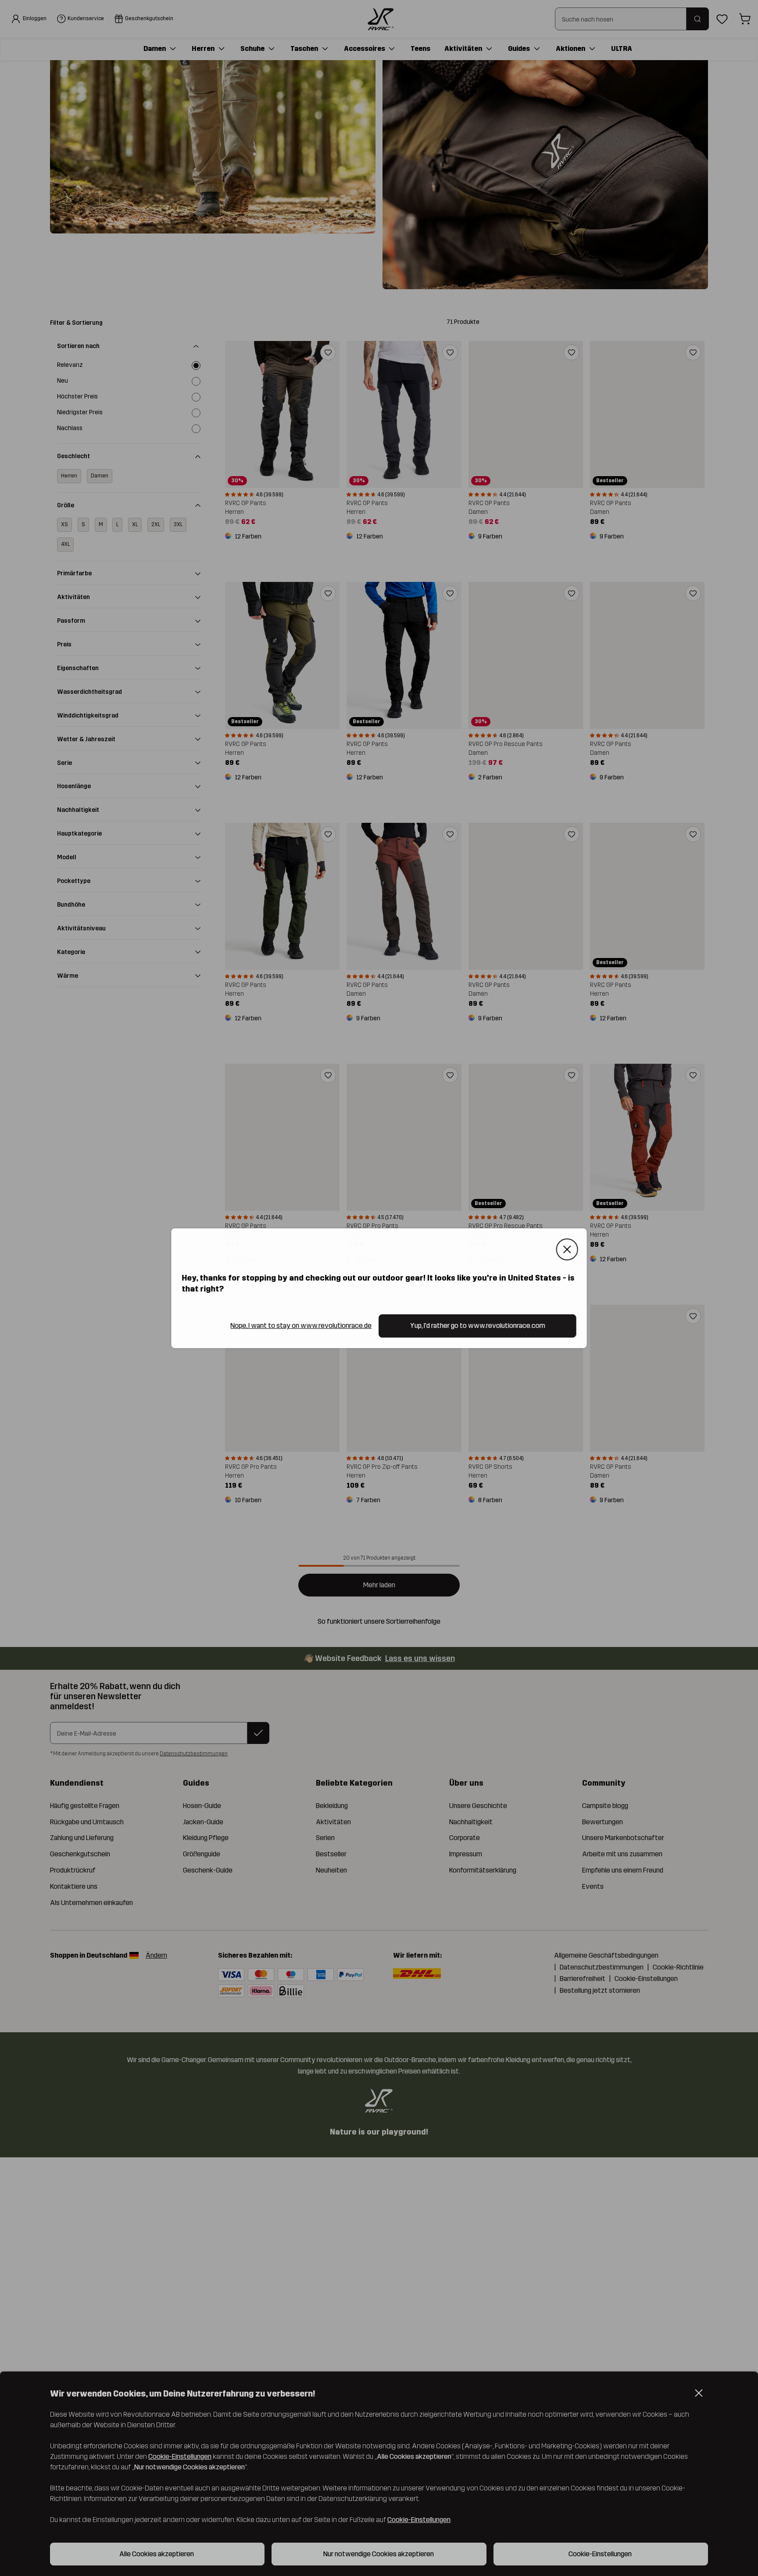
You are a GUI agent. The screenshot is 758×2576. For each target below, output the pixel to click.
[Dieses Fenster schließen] (567, 1249)
